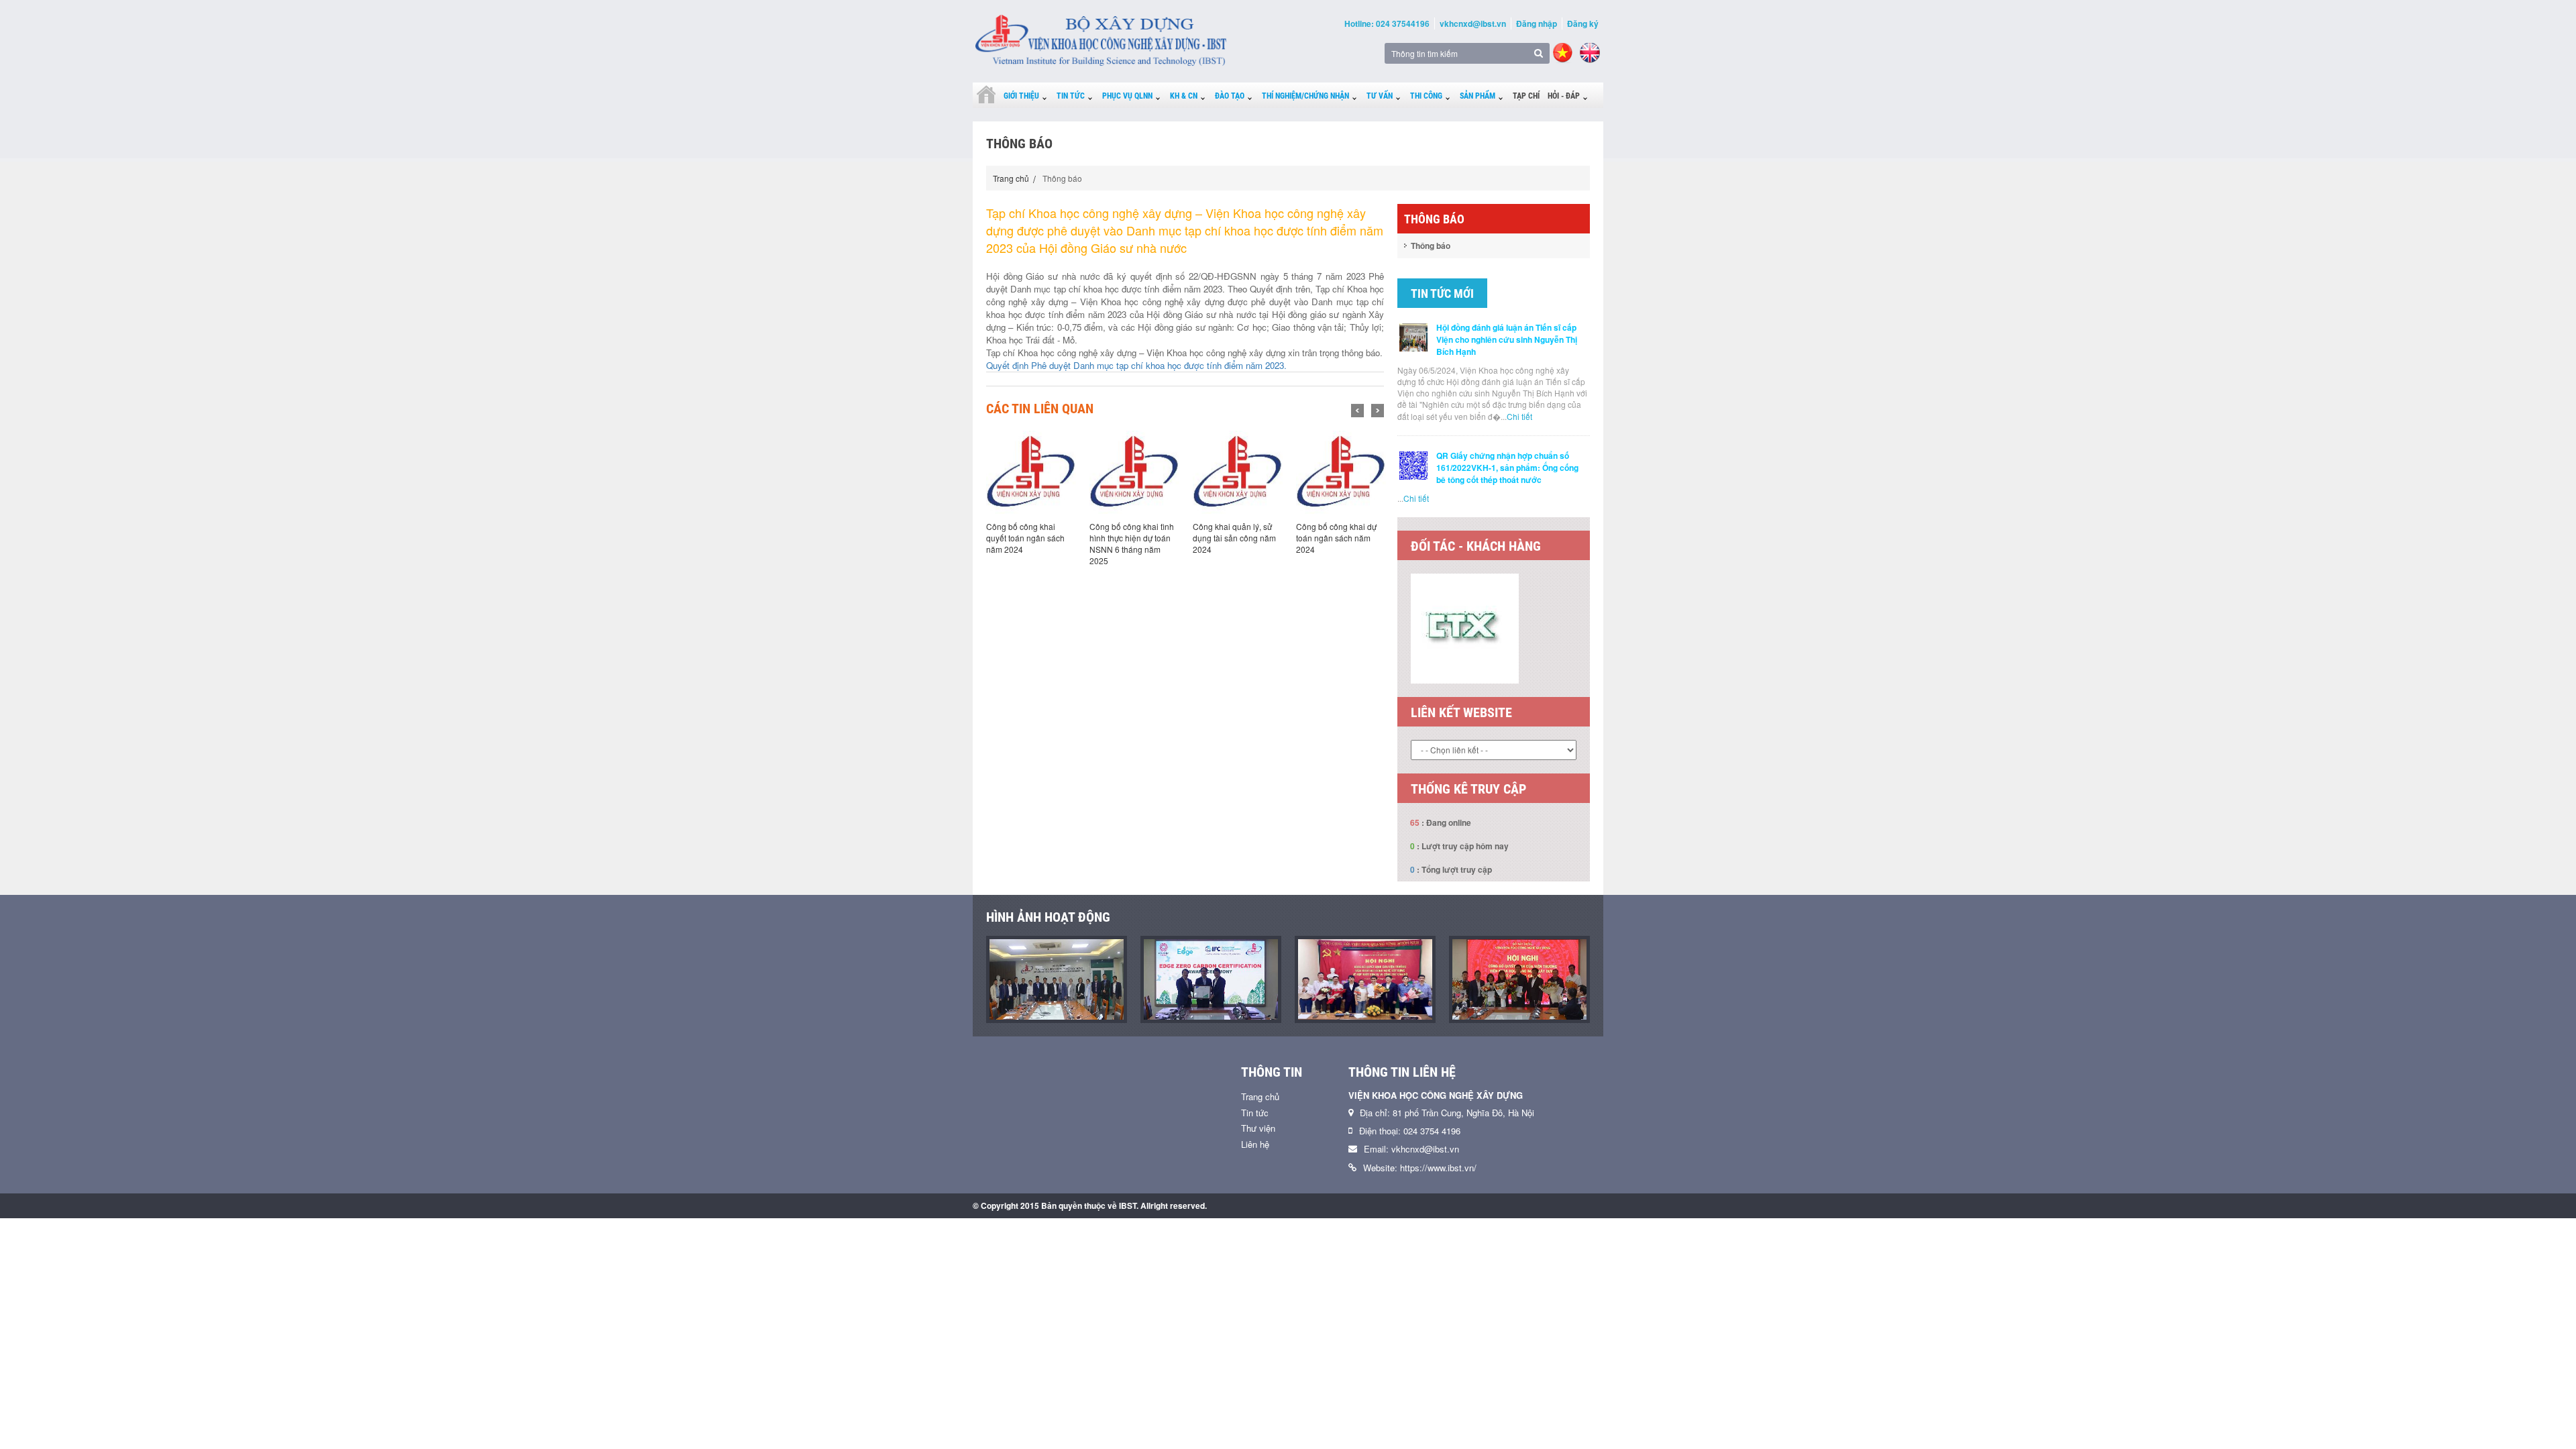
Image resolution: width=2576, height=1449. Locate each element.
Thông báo (1431, 246)
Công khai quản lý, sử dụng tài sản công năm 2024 (1234, 538)
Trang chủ (1011, 178)
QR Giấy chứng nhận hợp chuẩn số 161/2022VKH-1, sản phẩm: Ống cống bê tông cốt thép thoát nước (1507, 468)
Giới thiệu (1021, 96)
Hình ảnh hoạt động (1048, 917)
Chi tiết (1519, 416)
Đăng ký (1583, 23)
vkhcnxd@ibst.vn (1473, 23)
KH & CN (1184, 96)
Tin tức (1071, 96)
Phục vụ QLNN (1127, 96)
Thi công (1426, 96)
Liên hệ (1255, 1144)
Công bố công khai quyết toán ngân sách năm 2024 (1025, 538)
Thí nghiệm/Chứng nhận (1305, 96)
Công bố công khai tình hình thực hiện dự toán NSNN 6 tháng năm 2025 (1132, 543)
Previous (1357, 411)
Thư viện (1258, 1128)
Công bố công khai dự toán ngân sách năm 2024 (1336, 538)
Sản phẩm (1478, 96)
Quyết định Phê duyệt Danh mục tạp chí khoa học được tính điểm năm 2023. (1136, 365)
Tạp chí (1526, 96)
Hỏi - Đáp (1564, 96)
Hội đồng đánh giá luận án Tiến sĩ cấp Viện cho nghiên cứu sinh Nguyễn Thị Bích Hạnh (1507, 339)
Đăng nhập (1537, 23)
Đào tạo (1230, 96)
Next (1378, 411)
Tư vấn (1380, 96)
